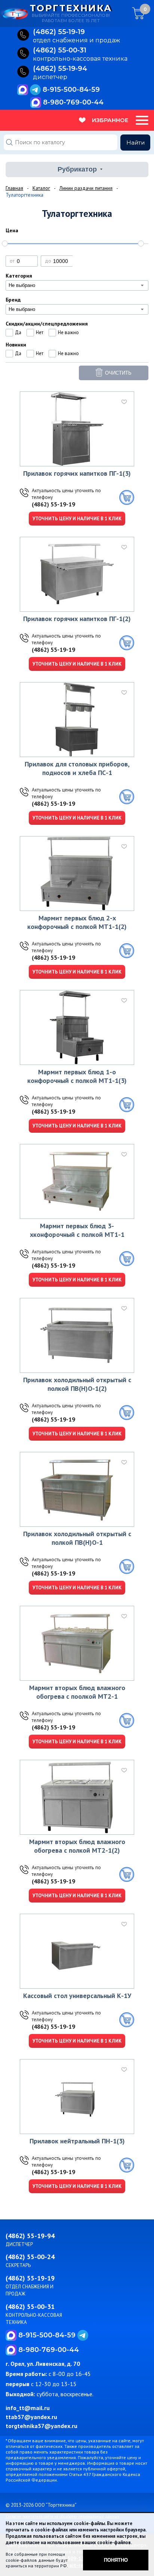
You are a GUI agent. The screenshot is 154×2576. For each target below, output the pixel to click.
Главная (14, 188)
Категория (19, 276)
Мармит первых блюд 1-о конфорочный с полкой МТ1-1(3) (77, 1076)
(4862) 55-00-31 (30, 2306)
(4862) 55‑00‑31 (60, 51)
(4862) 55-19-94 (30, 2236)
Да (18, 332)
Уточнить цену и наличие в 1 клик (77, 519)
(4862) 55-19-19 (53, 504)
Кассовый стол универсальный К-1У (77, 1996)
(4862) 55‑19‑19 (59, 32)
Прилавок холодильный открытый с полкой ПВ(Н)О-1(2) (77, 1384)
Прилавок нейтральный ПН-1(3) (77, 2141)
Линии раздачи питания (86, 188)
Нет (40, 332)
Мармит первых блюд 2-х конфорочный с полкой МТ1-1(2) (77, 922)
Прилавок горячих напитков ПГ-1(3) (77, 473)
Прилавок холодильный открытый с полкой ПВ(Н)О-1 (77, 1538)
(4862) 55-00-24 (30, 2257)
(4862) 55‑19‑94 (60, 69)
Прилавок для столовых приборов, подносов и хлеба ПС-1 (77, 768)
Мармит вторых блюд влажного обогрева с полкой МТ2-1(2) (77, 1846)
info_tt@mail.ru (28, 2408)
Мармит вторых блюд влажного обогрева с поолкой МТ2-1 (77, 1692)
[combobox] (77, 285)
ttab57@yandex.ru (31, 2417)
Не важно (68, 332)
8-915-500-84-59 (71, 90)
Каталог (41, 188)
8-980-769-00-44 (73, 102)
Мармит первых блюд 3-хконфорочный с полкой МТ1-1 (77, 1230)
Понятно (116, 2560)
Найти (135, 143)
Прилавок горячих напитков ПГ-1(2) (77, 619)
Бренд (13, 300)
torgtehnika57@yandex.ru (41, 2426)
